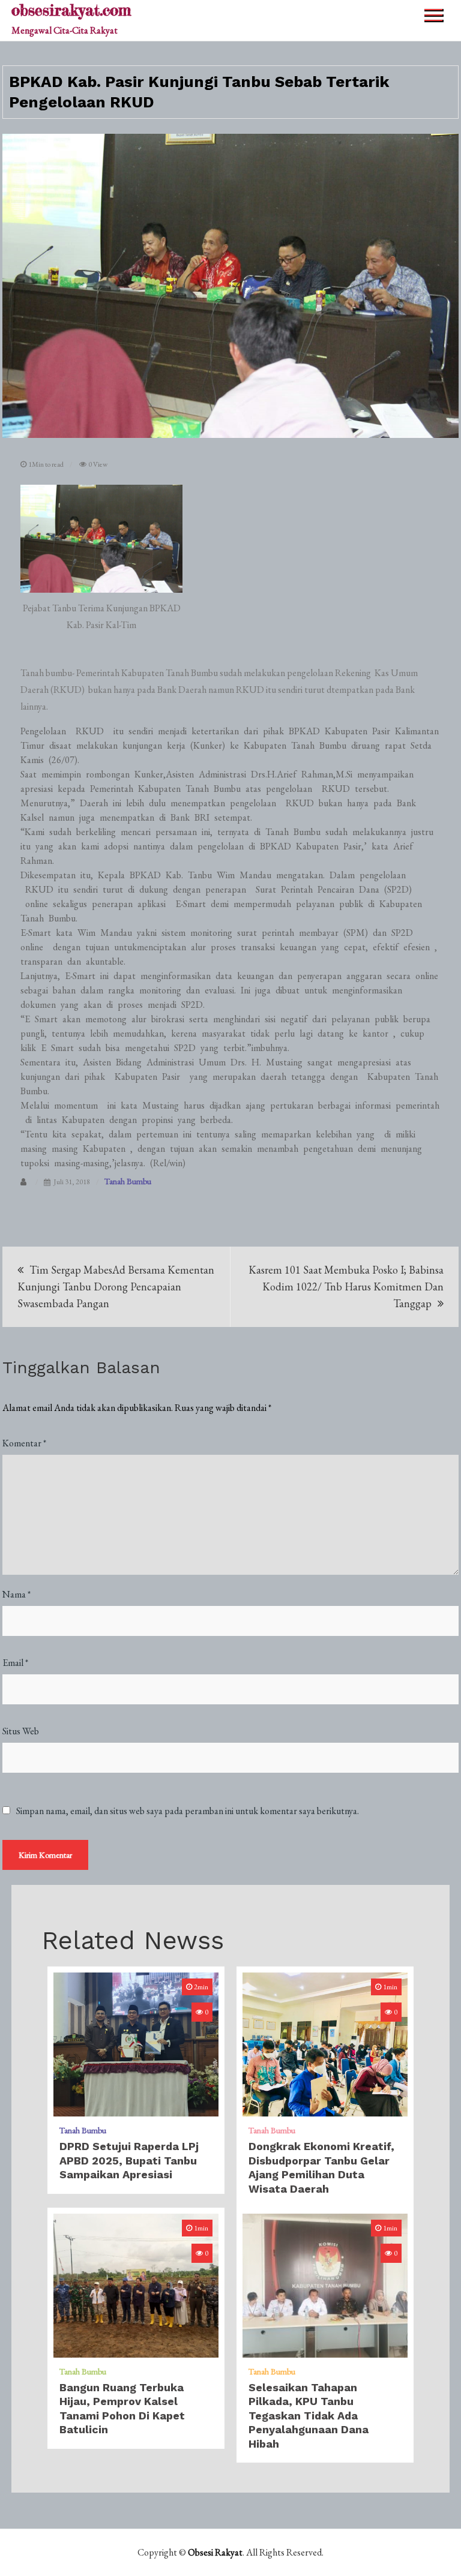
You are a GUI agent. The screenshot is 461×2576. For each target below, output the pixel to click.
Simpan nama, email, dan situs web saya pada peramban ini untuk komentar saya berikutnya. (188, 1811)
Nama (17, 1594)
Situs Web (21, 1731)
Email (15, 1663)
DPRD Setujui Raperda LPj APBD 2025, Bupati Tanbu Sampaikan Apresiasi (129, 2160)
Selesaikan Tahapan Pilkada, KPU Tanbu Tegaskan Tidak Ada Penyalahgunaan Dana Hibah (309, 2416)
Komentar (24, 1443)
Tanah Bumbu (128, 1181)
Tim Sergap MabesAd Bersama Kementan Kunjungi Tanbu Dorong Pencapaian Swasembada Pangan (116, 1287)
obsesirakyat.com (71, 10)
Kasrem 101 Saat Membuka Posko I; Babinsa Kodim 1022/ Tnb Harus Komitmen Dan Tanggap (346, 1287)
